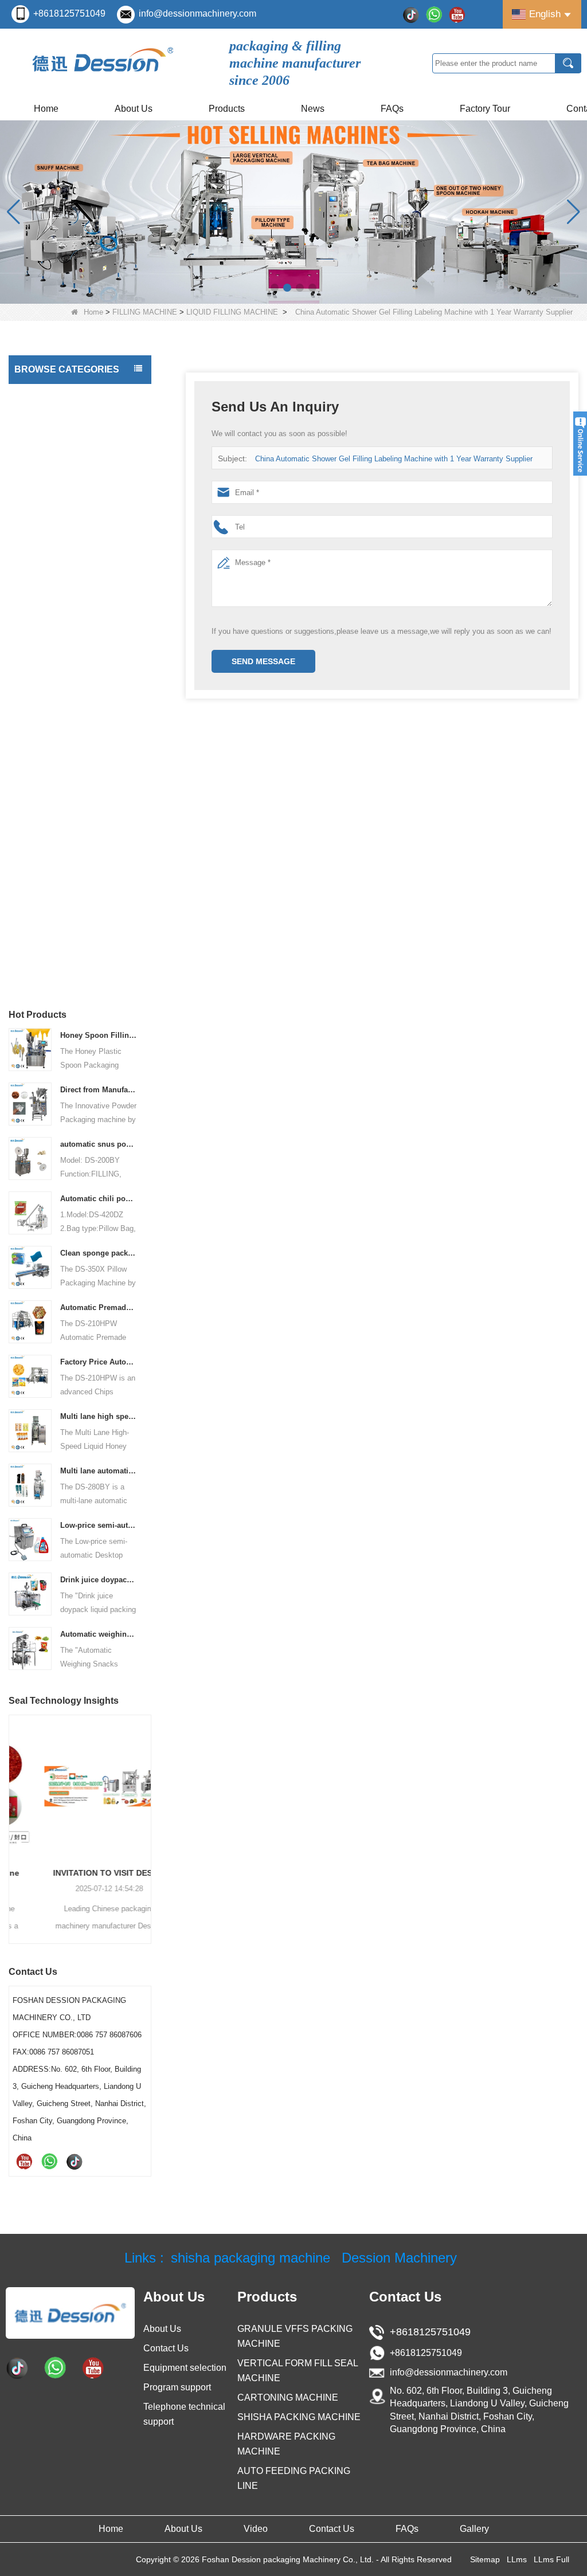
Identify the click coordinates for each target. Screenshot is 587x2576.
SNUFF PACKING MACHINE (69, 718)
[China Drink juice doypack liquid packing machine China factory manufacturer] (30, 1593)
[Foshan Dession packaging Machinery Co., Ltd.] (70, 2313)
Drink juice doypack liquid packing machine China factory (99, 1580)
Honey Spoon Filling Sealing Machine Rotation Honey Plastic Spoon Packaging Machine (99, 1035)
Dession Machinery (399, 2258)
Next (147, 1814)
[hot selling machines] (293, 212)
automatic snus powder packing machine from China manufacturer (99, 1144)
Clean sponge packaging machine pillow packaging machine (99, 1253)
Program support (177, 2387)
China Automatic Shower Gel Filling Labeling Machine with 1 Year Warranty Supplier (394, 459)
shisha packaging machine (251, 2258)
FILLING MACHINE (145, 312)
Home (46, 109)
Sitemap (485, 2559)
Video (256, 2529)
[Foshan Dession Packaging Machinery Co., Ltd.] (103, 63)
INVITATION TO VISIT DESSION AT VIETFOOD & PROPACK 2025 (80, 1873)
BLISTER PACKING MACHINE (72, 871)
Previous (13, 1814)
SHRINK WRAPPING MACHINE (55, 946)
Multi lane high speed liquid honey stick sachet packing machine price (99, 1416)
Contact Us (166, 2348)
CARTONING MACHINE (61, 741)
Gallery (474, 2529)
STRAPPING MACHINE (60, 916)
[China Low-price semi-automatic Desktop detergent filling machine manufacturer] (30, 1539)
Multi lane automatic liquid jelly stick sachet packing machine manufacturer (99, 1471)
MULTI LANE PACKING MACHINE (59, 607)
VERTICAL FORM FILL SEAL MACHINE (70, 401)
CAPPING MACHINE (54, 532)
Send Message (263, 661)
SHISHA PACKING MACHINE (70, 695)
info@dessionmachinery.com (197, 13)
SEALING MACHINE (54, 893)
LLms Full (551, 2559)
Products (227, 109)
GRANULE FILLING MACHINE (54, 458)
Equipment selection (185, 2368)
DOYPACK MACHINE (56, 578)
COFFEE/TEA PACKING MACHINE (61, 666)
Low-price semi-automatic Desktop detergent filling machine (99, 1525)
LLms (517, 2559)
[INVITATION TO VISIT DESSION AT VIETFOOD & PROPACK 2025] (80, 1786)
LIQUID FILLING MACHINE (232, 312)
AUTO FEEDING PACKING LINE (66, 841)
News (313, 109)
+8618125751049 (69, 13)
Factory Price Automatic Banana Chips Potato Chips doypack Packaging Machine (99, 1362)
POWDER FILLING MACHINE (76, 487)
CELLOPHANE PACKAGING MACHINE (68, 806)
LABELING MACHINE (56, 555)
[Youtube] (457, 14)
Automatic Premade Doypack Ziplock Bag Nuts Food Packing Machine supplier (99, 1307)
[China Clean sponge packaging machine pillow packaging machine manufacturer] (30, 1267)
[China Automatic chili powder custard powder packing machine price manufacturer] (30, 1212)
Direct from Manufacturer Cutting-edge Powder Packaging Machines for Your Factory (99, 1090)
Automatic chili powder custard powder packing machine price (99, 1199)
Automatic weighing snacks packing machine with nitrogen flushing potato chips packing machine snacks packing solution (99, 1634)
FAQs (392, 109)
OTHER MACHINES (53, 975)
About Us (134, 109)
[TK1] (411, 14)
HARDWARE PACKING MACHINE (58, 770)
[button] (275, 288)
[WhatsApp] (434, 14)
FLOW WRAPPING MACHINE (71, 637)
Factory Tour (485, 109)
